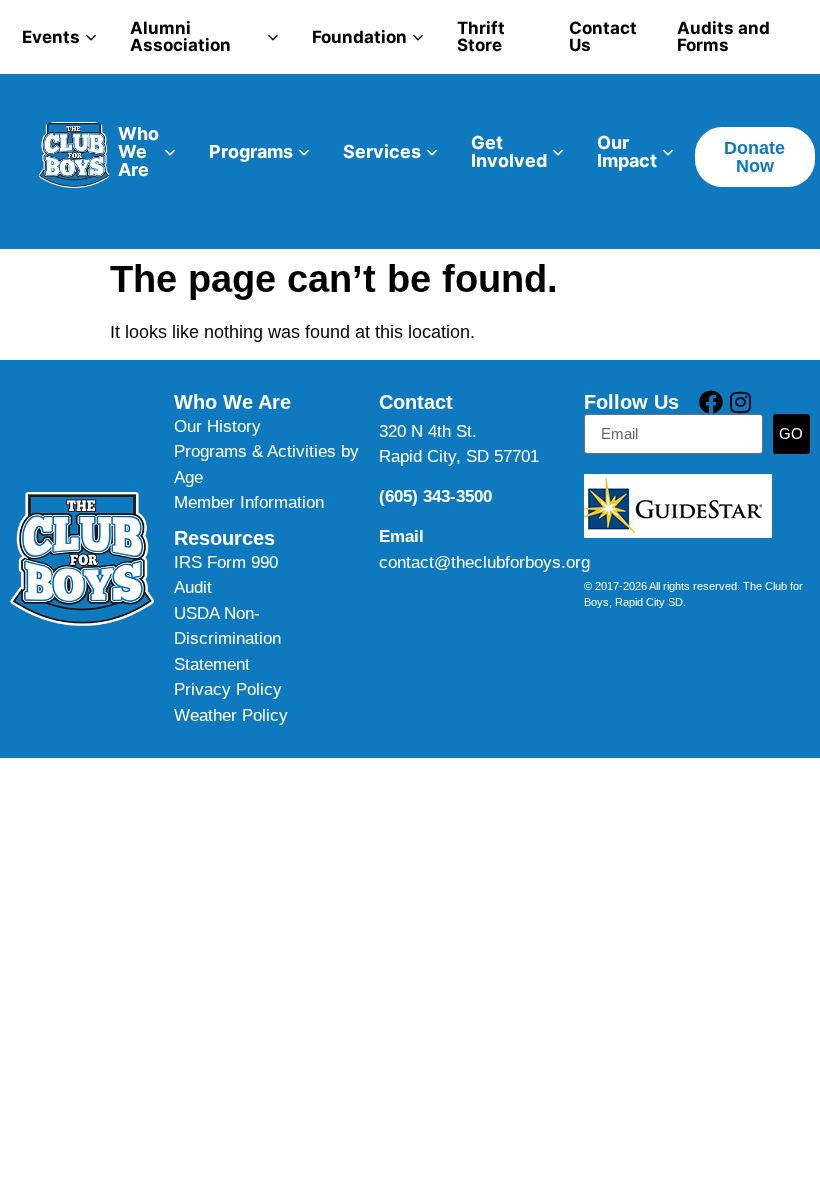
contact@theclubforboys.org (484, 562)
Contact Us (603, 36)
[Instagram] (740, 402)
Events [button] (51, 37)
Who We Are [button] (138, 151)
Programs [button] (251, 151)
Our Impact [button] (627, 151)
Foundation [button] (359, 37)
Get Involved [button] (509, 151)
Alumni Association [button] (180, 36)
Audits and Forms (723, 36)
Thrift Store (481, 36)
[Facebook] (711, 402)
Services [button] (382, 151)
